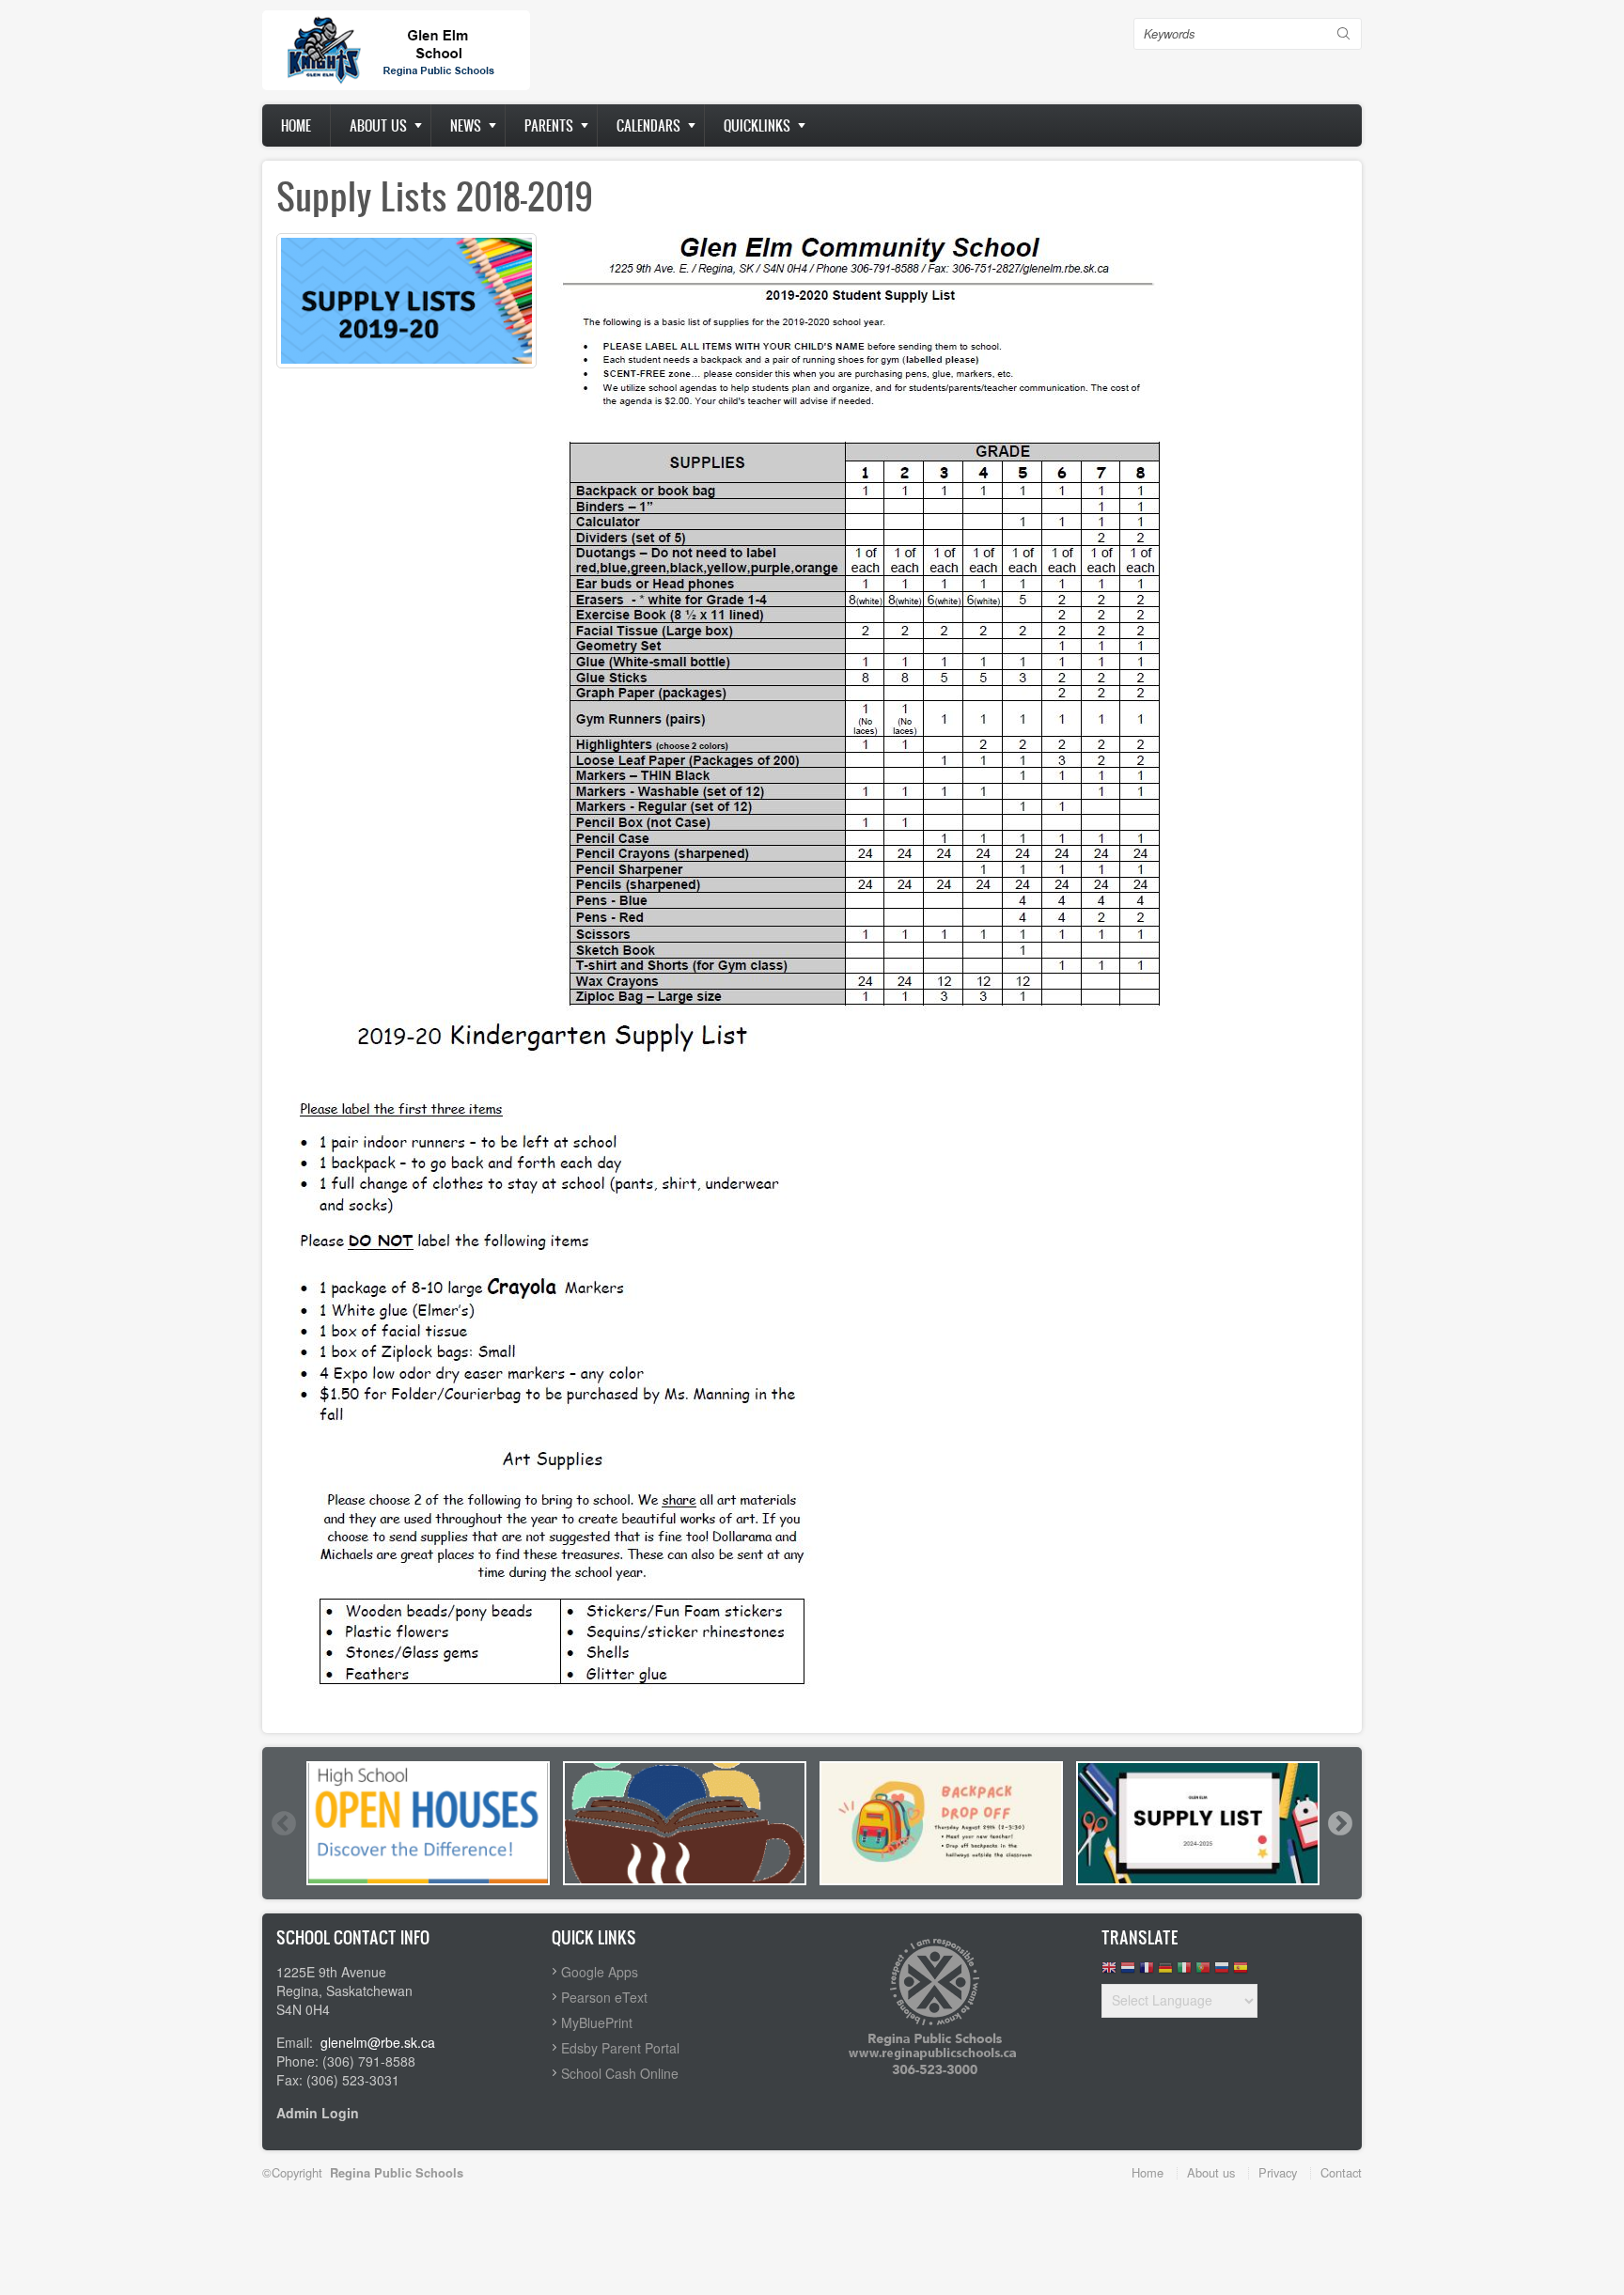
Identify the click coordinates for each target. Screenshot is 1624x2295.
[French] (1147, 1972)
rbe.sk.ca (408, 2042)
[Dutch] (1128, 1972)
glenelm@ (351, 2042)
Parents (549, 125)
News (466, 125)
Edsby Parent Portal (620, 2048)
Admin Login (318, 2113)
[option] (428, 1823)
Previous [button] (283, 1823)
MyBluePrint (597, 2022)
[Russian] (1222, 1972)
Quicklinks (757, 125)
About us (378, 125)
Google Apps (600, 1972)
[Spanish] (1241, 1972)
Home (296, 125)
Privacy (1278, 2172)
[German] (1165, 1972)
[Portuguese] (1203, 1972)
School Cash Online (620, 2073)
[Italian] (1184, 1972)
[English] (1109, 1972)
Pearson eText (604, 1997)
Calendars (648, 125)
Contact (1341, 2172)
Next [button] (1339, 1823)
